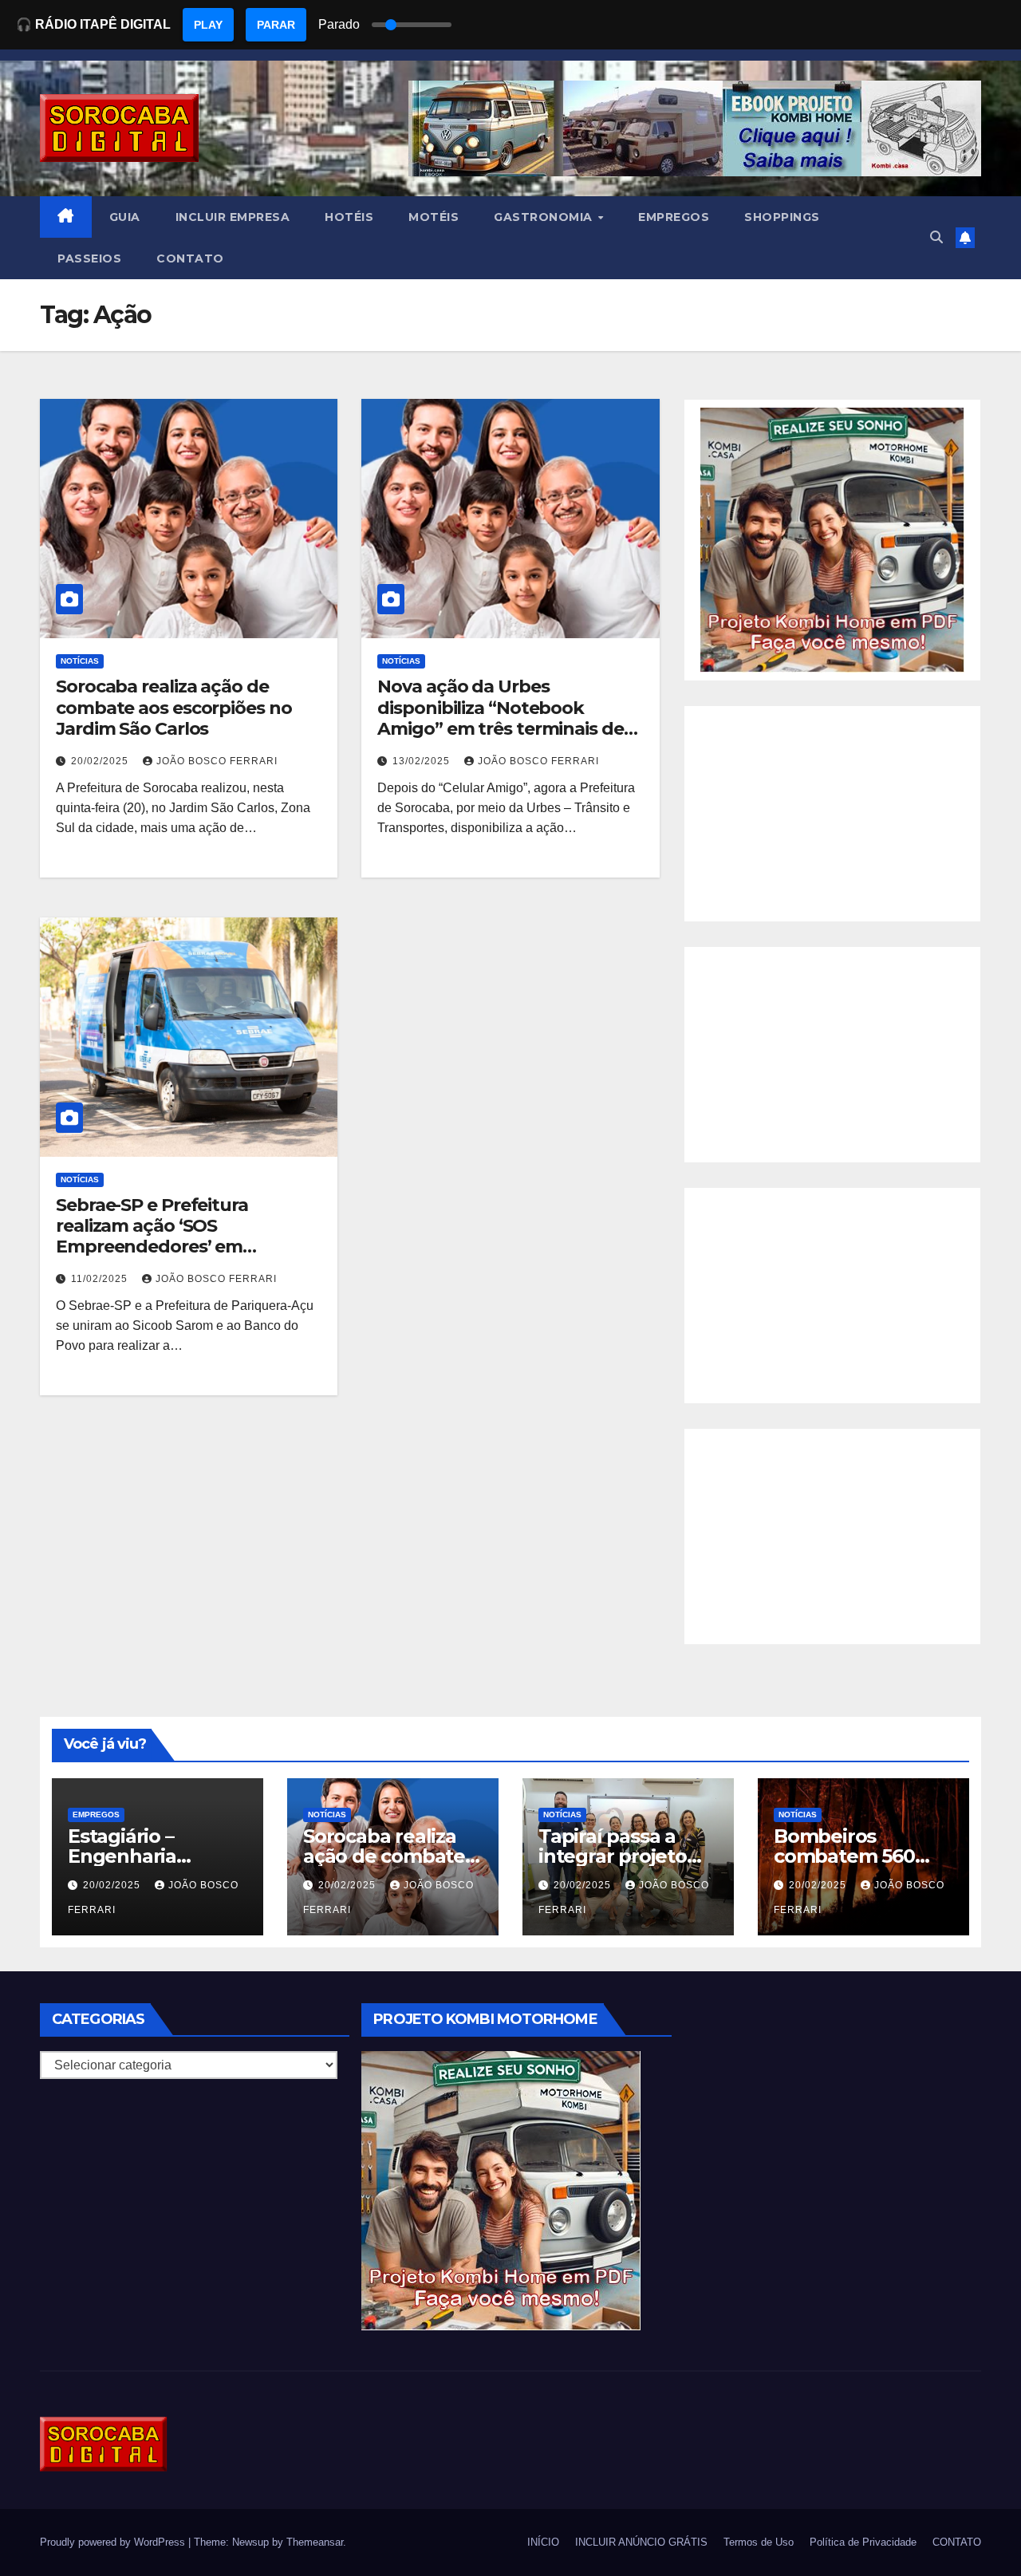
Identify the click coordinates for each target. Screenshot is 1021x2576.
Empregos (96, 1815)
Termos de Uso (759, 2542)
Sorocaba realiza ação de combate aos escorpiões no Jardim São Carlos (174, 708)
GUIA (125, 217)
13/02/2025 (423, 761)
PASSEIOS (89, 258)
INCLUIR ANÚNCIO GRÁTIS (641, 2542)
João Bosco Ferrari (217, 761)
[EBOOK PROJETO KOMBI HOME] (832, 539)
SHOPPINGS (782, 217)
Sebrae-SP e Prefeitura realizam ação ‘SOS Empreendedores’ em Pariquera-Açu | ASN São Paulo (187, 1237)
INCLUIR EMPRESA (233, 217)
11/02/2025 (101, 1279)
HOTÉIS (349, 217)
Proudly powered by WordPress (114, 2542)
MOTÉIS (434, 217)
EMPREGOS (674, 217)
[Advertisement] (832, 814)
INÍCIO (543, 2542)
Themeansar (315, 2542)
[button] (936, 237)
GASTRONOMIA (545, 217)
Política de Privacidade (863, 2542)
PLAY (208, 25)
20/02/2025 (101, 761)
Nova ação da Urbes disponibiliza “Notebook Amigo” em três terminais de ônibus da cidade (500, 718)
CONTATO (190, 258)
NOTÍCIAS (80, 661)
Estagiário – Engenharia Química (122, 1856)
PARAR (276, 25)
